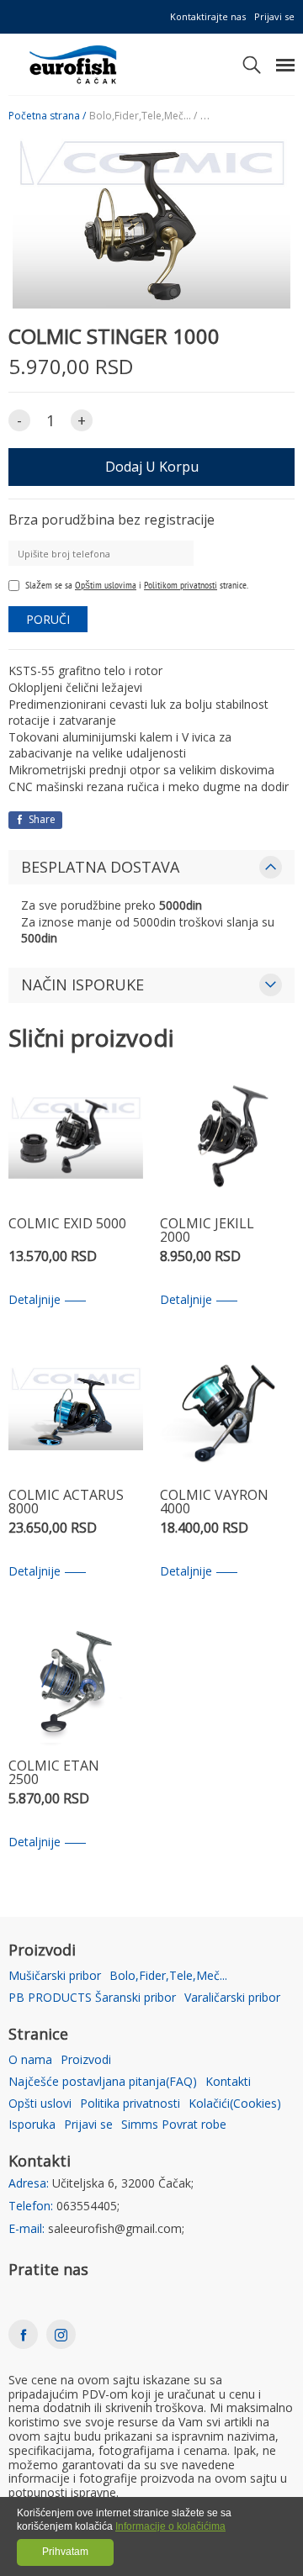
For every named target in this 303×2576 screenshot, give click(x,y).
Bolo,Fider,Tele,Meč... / (143, 116)
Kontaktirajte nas (208, 16)
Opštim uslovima (106, 585)
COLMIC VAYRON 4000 (214, 1503)
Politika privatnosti (130, 2104)
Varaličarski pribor (232, 1998)
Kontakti (228, 2082)
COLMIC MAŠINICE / (246, 116)
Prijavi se (274, 16)
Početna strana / (47, 116)
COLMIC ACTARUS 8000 (66, 1503)
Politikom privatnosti (181, 585)
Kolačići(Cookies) (235, 2104)
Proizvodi (86, 2060)
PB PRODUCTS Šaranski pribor (92, 1998)
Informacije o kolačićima (170, 2526)
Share (41, 819)
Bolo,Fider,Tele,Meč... (168, 1976)
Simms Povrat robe (174, 2125)
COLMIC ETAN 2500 (54, 1774)
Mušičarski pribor (55, 1976)
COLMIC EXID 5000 (67, 1225)
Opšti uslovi (40, 2104)
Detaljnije (35, 1300)
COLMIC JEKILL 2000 (207, 1231)
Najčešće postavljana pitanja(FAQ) (103, 2082)
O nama (30, 2060)
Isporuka (32, 2125)
